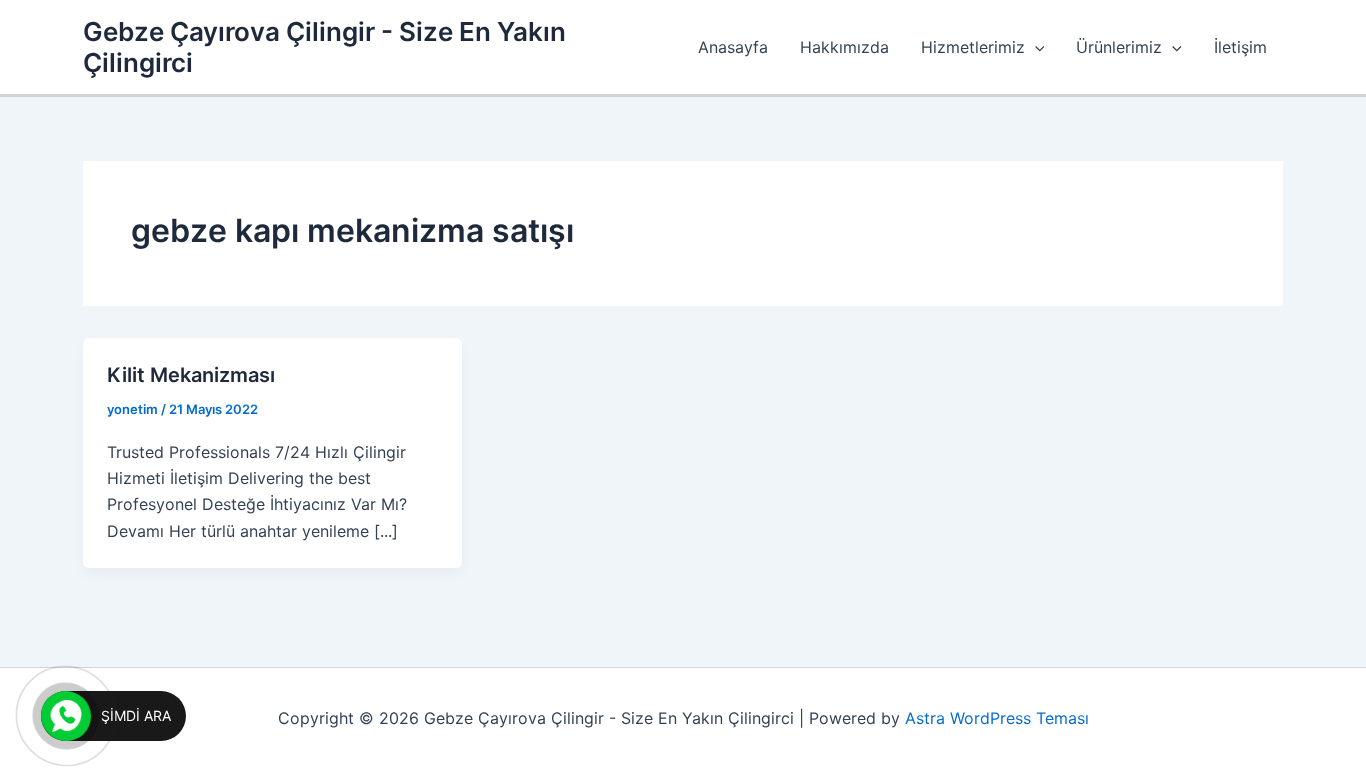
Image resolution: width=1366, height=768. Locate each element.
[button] (1035, 47)
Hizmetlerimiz (973, 47)
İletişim (1240, 47)
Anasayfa (733, 47)
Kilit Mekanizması (191, 375)
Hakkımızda (844, 47)
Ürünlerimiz (1119, 47)
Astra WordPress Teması (997, 718)
